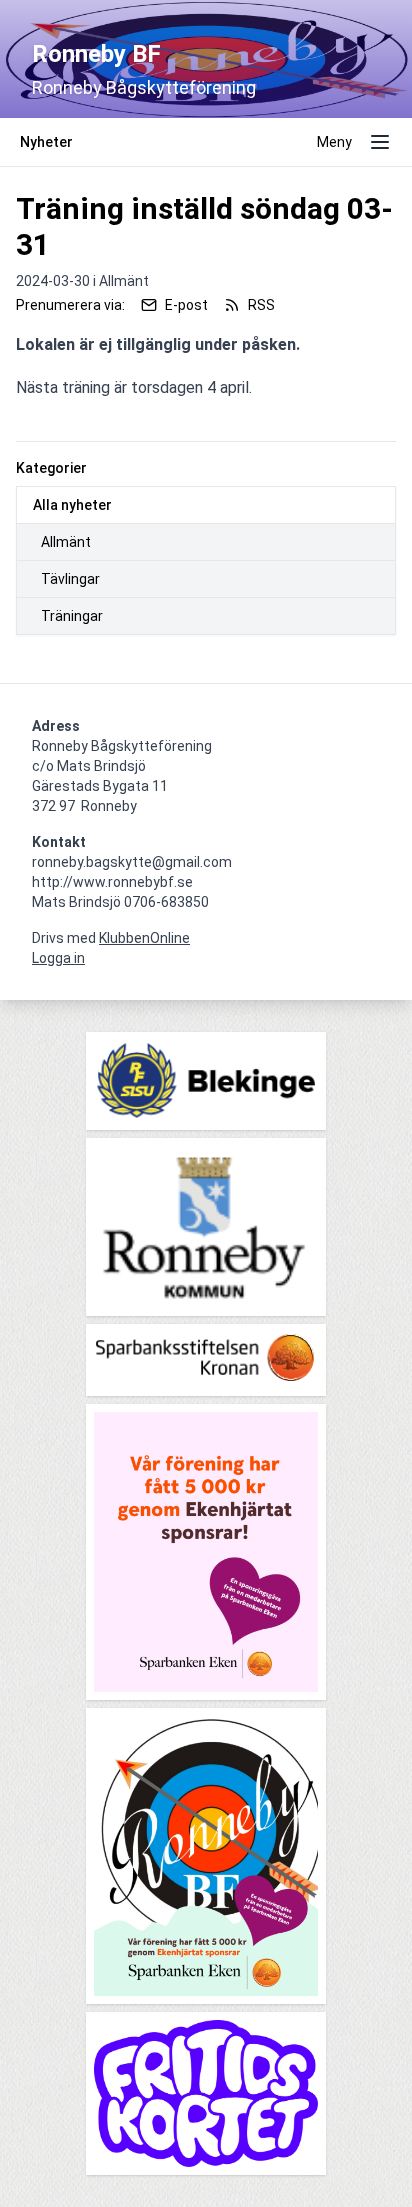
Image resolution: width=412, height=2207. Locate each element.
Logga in (58, 958)
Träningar (72, 616)
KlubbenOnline (144, 938)
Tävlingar (70, 579)
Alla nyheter (72, 505)
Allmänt (66, 542)
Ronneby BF (96, 54)
